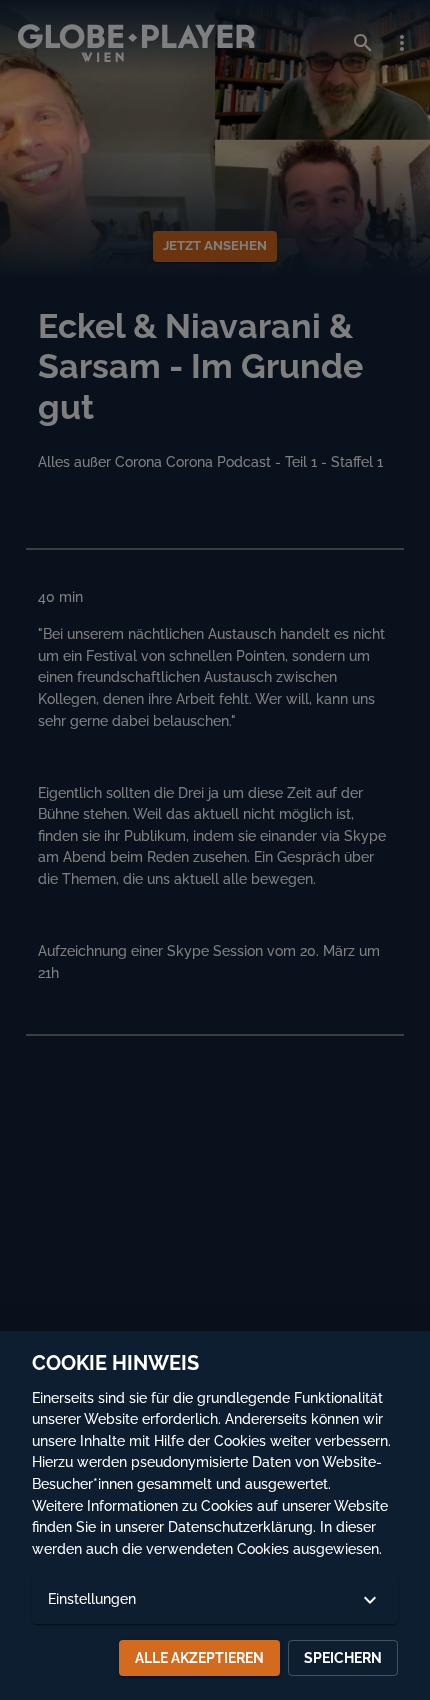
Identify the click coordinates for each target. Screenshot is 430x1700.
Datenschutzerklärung (240, 1526)
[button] (215, 1600)
